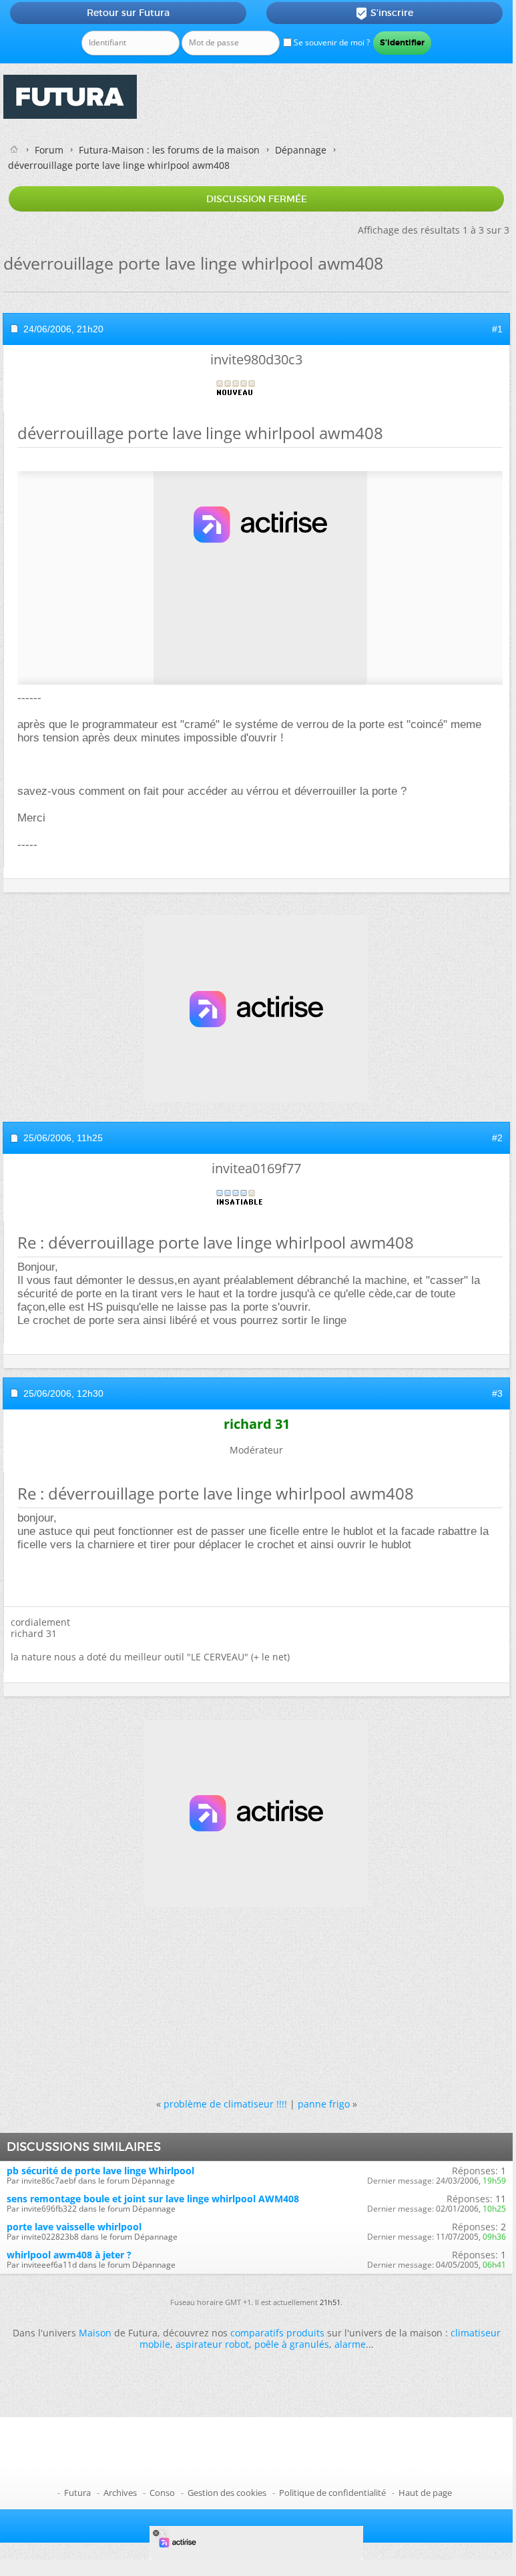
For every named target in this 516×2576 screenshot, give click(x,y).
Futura (77, 2493)
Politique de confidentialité (332, 2493)
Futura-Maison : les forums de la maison (169, 150)
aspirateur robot (212, 2344)
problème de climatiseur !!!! (225, 2104)
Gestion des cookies (227, 2493)
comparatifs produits (277, 2333)
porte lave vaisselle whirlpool (74, 2227)
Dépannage (301, 150)
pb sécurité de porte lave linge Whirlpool (100, 2171)
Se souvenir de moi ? (331, 42)
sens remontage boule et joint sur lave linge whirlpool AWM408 (153, 2199)
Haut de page (425, 2493)
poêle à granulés (292, 2344)
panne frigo (324, 2104)
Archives (120, 2493)
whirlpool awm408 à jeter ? (69, 2255)
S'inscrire (384, 13)
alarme (350, 2344)
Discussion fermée (257, 199)
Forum (49, 150)
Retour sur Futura (128, 13)
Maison (95, 2333)
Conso (162, 2493)
